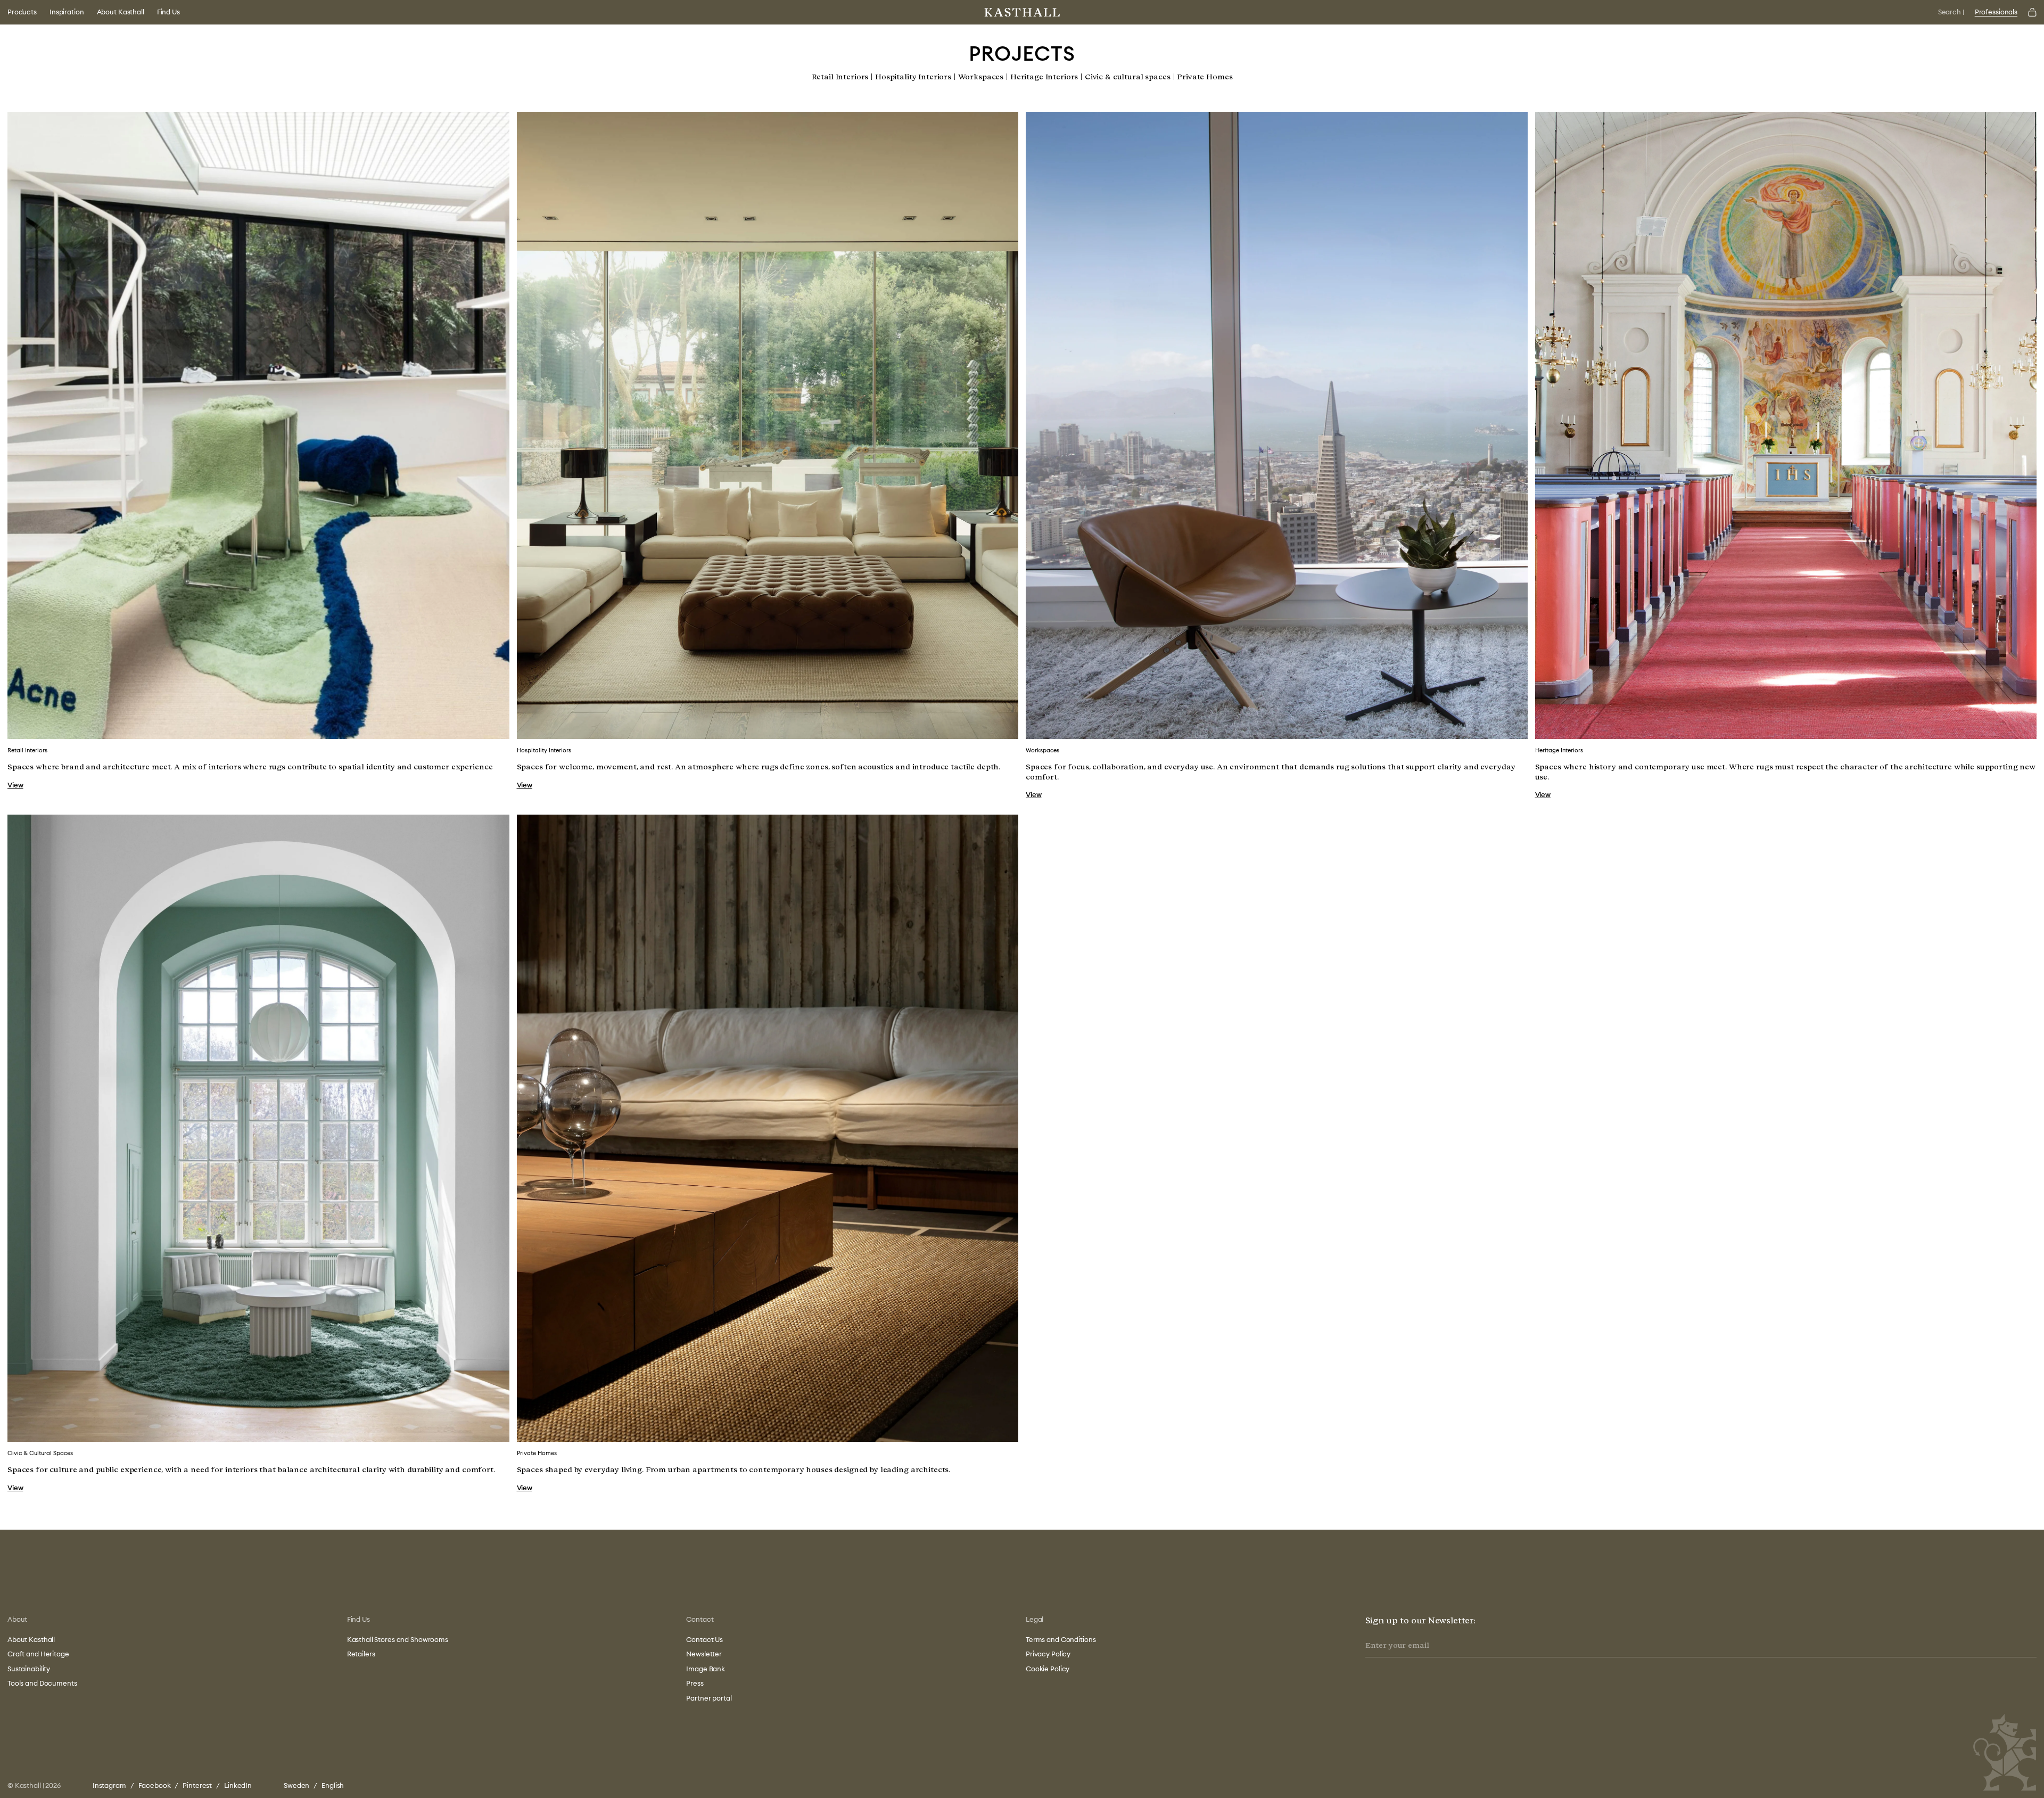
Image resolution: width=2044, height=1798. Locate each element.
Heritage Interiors (1044, 77)
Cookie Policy (1048, 1669)
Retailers (361, 1654)
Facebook (155, 1785)
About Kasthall (31, 1639)
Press (695, 1683)
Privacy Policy (1048, 1654)
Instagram (109, 1785)
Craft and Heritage (38, 1654)
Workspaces (981, 77)
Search (1951, 12)
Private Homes (1205, 77)
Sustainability (29, 1669)
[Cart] (2032, 12)
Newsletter (704, 1654)
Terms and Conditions (1061, 1639)
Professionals (1996, 12)
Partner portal (709, 1698)
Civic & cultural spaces (1128, 77)
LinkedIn (238, 1785)
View (15, 785)
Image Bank (706, 1669)
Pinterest (197, 1785)
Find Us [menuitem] (168, 12)
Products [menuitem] (22, 12)
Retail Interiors (840, 77)
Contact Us (704, 1639)
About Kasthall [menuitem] (121, 12)
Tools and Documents (42, 1683)
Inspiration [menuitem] (67, 12)
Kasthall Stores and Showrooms (398, 1639)
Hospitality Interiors (913, 77)
